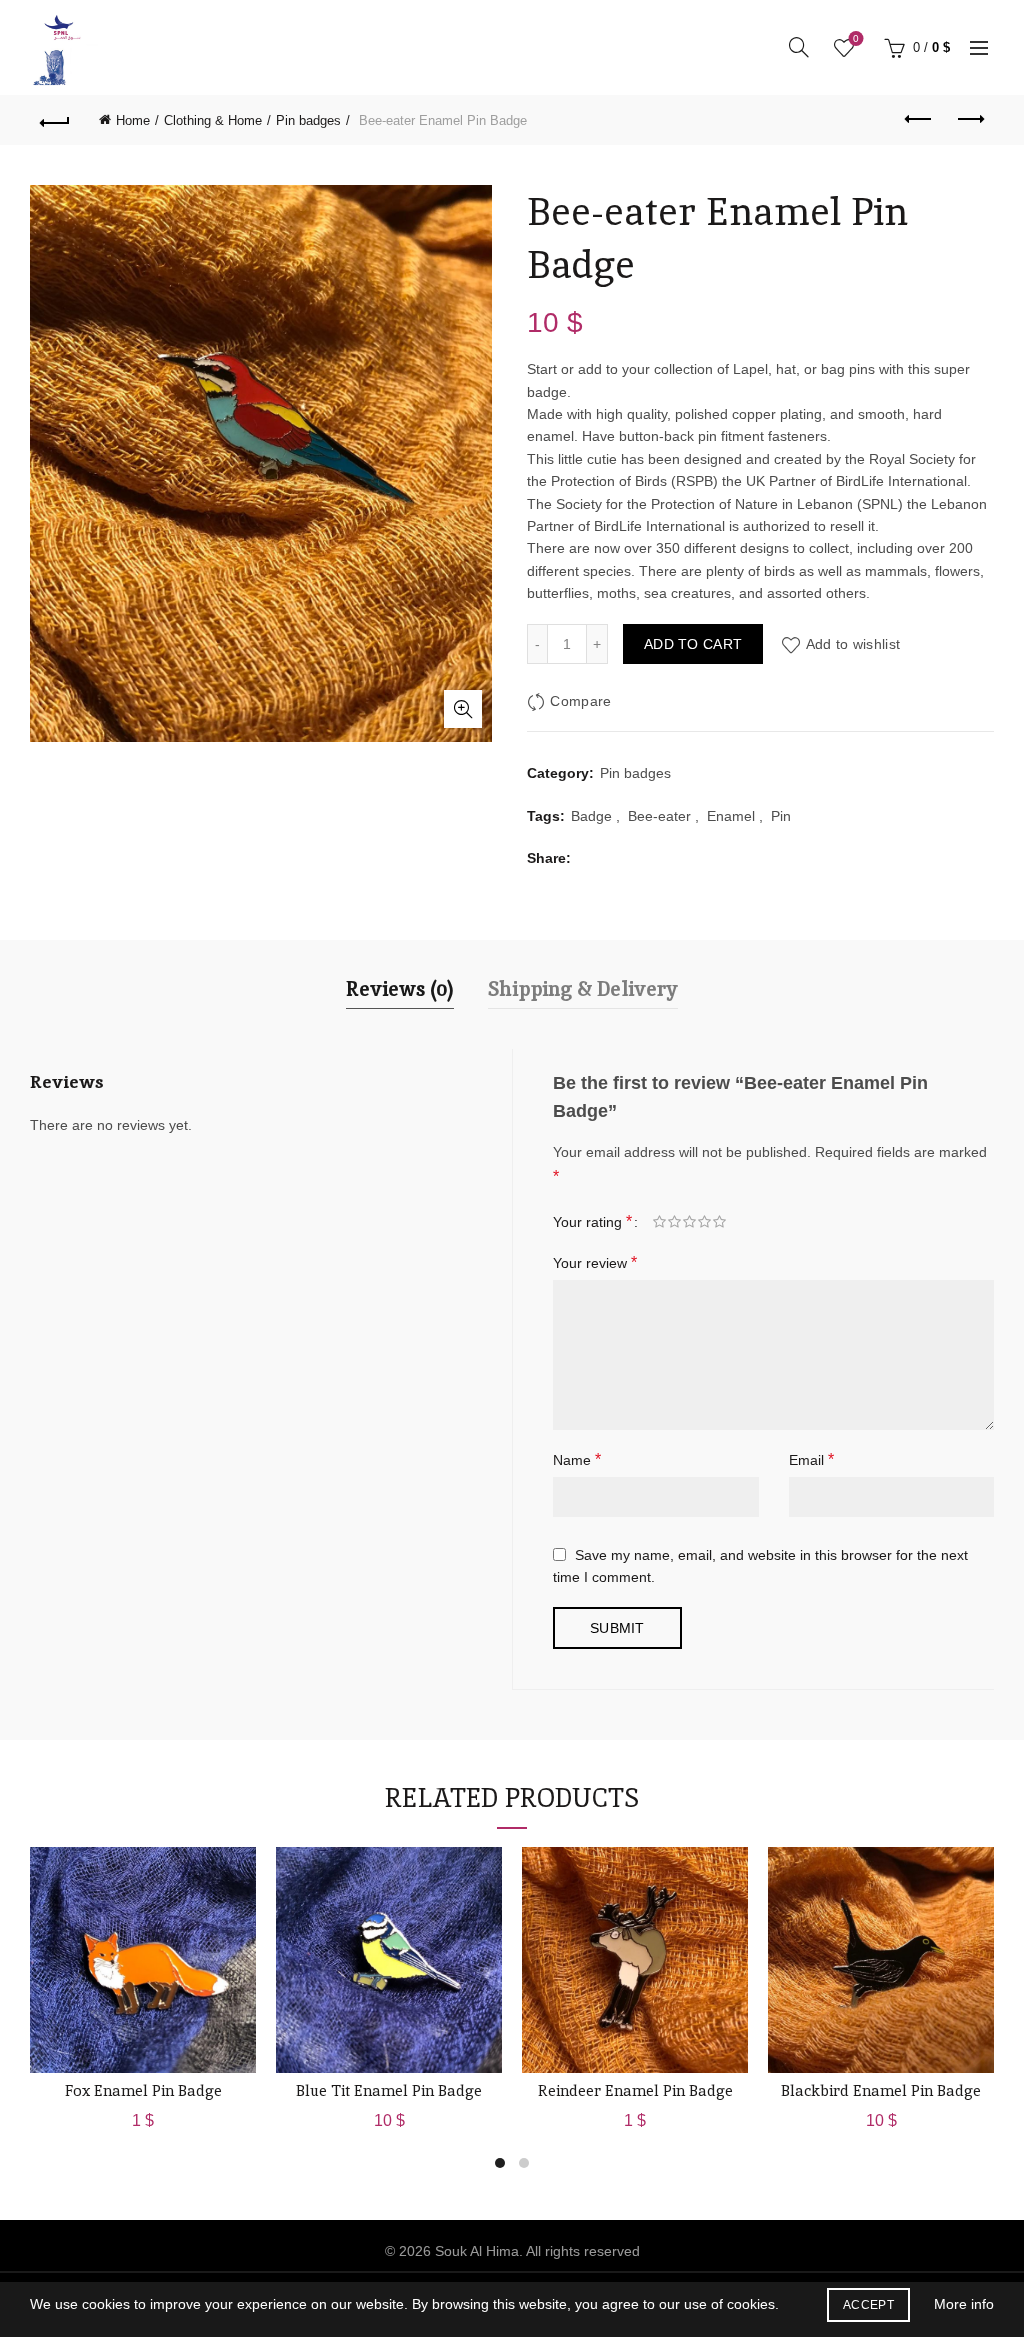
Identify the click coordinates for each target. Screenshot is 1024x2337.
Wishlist (856, 38)
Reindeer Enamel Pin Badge (635, 2090)
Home (133, 120)
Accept (868, 2305)
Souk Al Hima (477, 2251)
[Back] (55, 120)
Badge (591, 816)
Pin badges (308, 120)
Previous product (919, 120)
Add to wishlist (853, 644)
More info (964, 2304)
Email (811, 1459)
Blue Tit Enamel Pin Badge (389, 2090)
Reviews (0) (400, 989)
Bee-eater (659, 816)
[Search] (799, 47)
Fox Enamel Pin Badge (143, 2090)
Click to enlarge (463, 709)
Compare (580, 702)
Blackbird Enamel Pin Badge (881, 2090)
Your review (595, 1262)
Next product (969, 120)
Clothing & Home (213, 120)
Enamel (731, 816)
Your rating (592, 1221)
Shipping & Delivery (583, 989)
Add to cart (693, 644)
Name (577, 1459)
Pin (781, 816)
